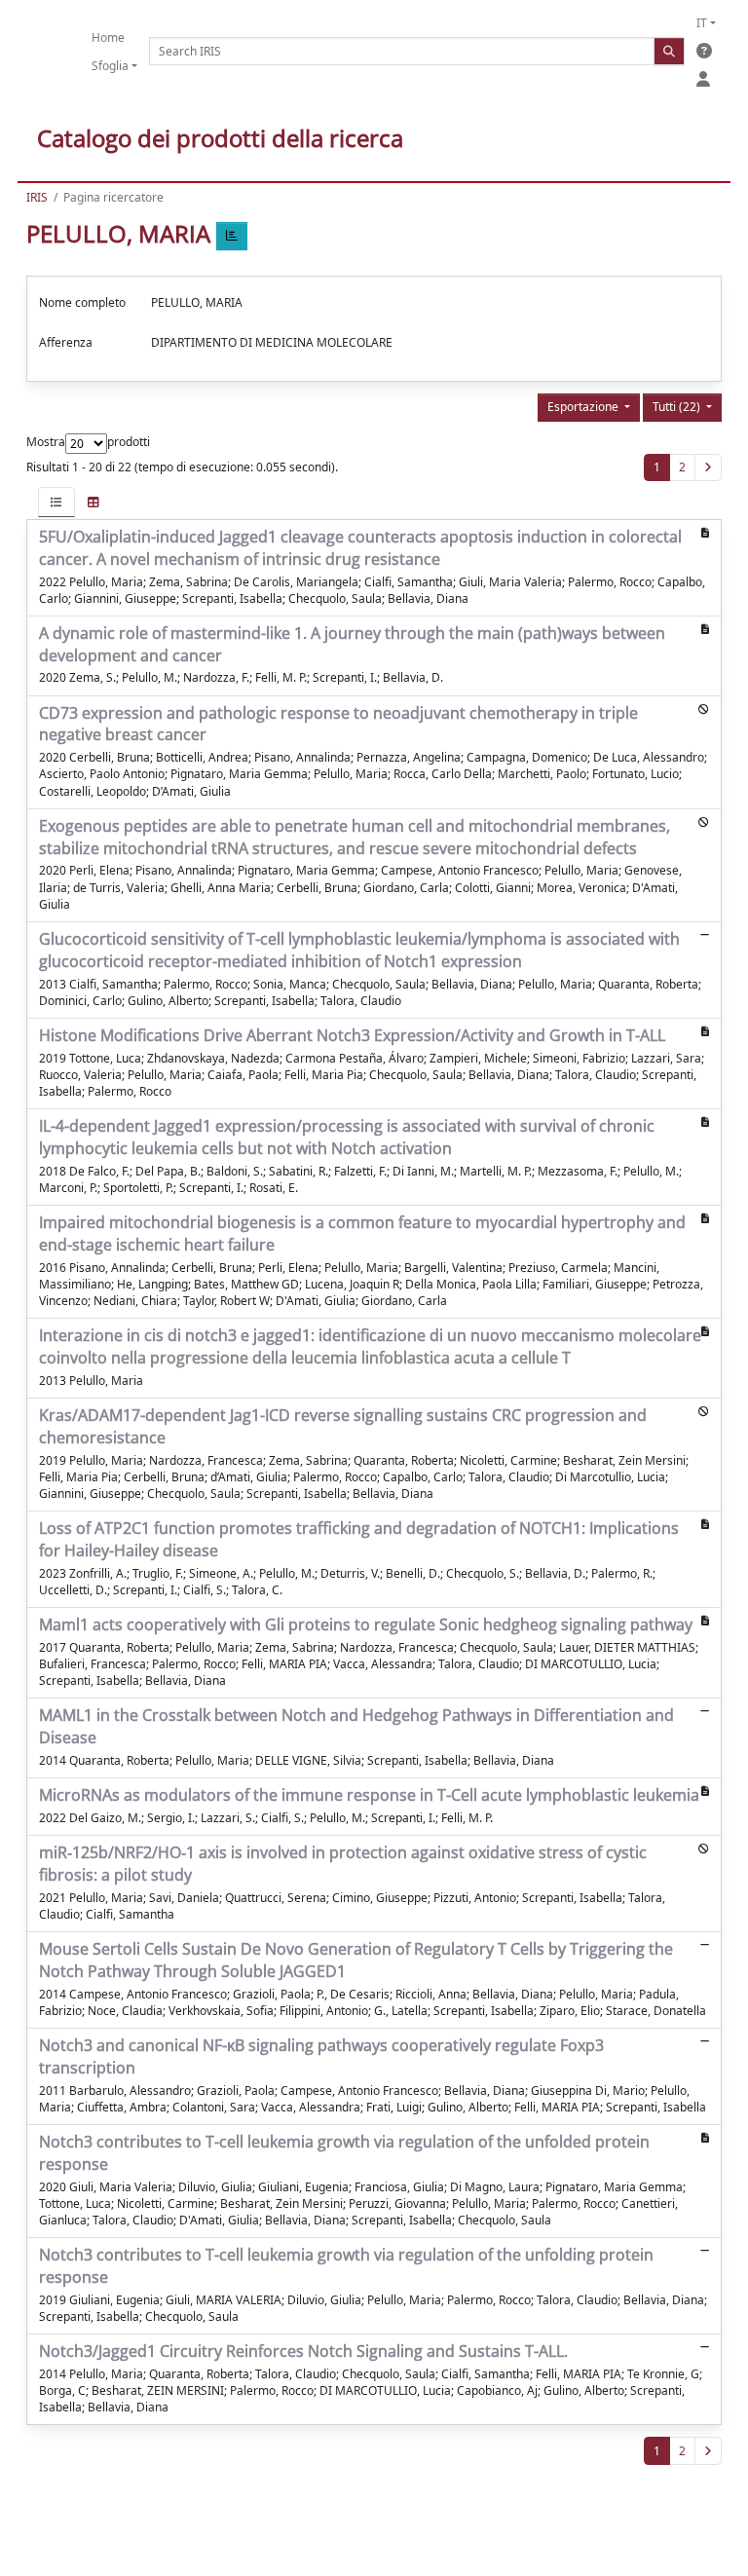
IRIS (37, 197)
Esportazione (584, 407)
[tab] (56, 502)
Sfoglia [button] (110, 66)
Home (108, 37)
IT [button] (702, 23)
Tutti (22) (678, 407)
